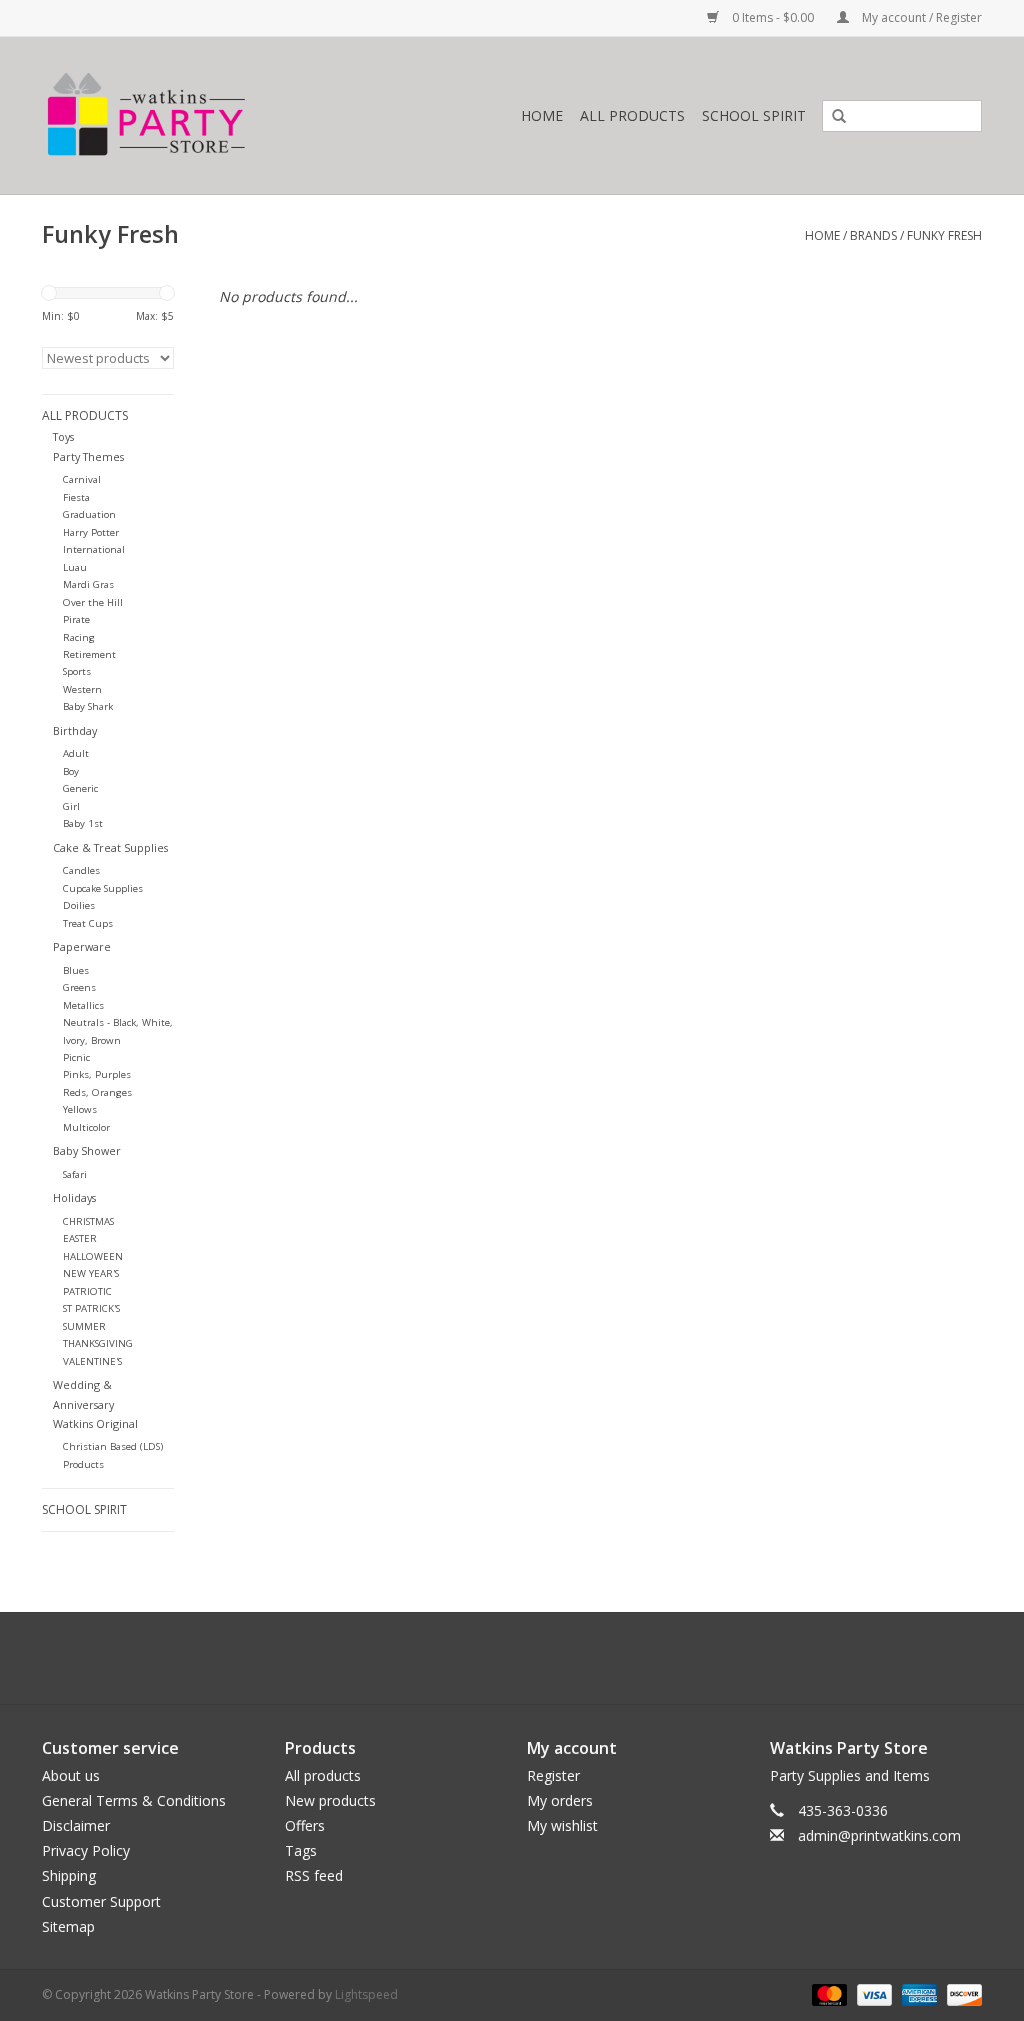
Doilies (79, 905)
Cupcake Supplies (103, 888)
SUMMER (84, 1326)
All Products (632, 115)
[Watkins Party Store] (203, 115)
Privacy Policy (86, 1850)
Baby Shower (87, 1150)
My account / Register (920, 17)
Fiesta (76, 497)
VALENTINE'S (92, 1361)
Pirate (76, 619)
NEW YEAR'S (91, 1273)
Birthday (75, 730)
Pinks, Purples (97, 1074)
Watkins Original (95, 1423)
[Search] (832, 117)
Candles (81, 870)
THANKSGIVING (98, 1343)
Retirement (89, 654)
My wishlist (562, 1825)
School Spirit (754, 115)
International (94, 549)
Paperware (82, 946)
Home (542, 115)
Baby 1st (83, 823)
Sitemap (68, 1926)
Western (82, 689)
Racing (79, 637)
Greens (79, 987)
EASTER (80, 1238)
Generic (80, 788)
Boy (71, 771)
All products (323, 1775)
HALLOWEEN (93, 1256)
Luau (75, 567)
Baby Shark (88, 706)
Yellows (80, 1109)
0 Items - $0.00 (773, 17)
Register (553, 1775)
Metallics (83, 1005)
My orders (560, 1800)
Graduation (89, 514)
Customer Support (101, 1901)
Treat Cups (88, 923)
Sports (77, 671)
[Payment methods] (827, 1993)
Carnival (82, 479)
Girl (71, 806)
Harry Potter (91, 532)
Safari (75, 1174)
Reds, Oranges (97, 1092)
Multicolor (86, 1127)
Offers (305, 1825)
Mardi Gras (88, 584)
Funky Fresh (944, 235)
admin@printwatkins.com (879, 1835)
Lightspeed (366, 1994)
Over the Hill (93, 602)
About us (71, 1775)
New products (330, 1800)
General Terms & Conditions (134, 1800)
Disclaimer (76, 1825)
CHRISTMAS (88, 1221)
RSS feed (314, 1875)
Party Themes (88, 456)
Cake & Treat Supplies (110, 847)
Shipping (69, 1875)
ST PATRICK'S (91, 1308)
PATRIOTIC (87, 1291)
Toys (63, 436)
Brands (873, 235)
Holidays (74, 1197)
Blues (76, 970)
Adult (76, 753)
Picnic (76, 1057)
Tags (301, 1850)
